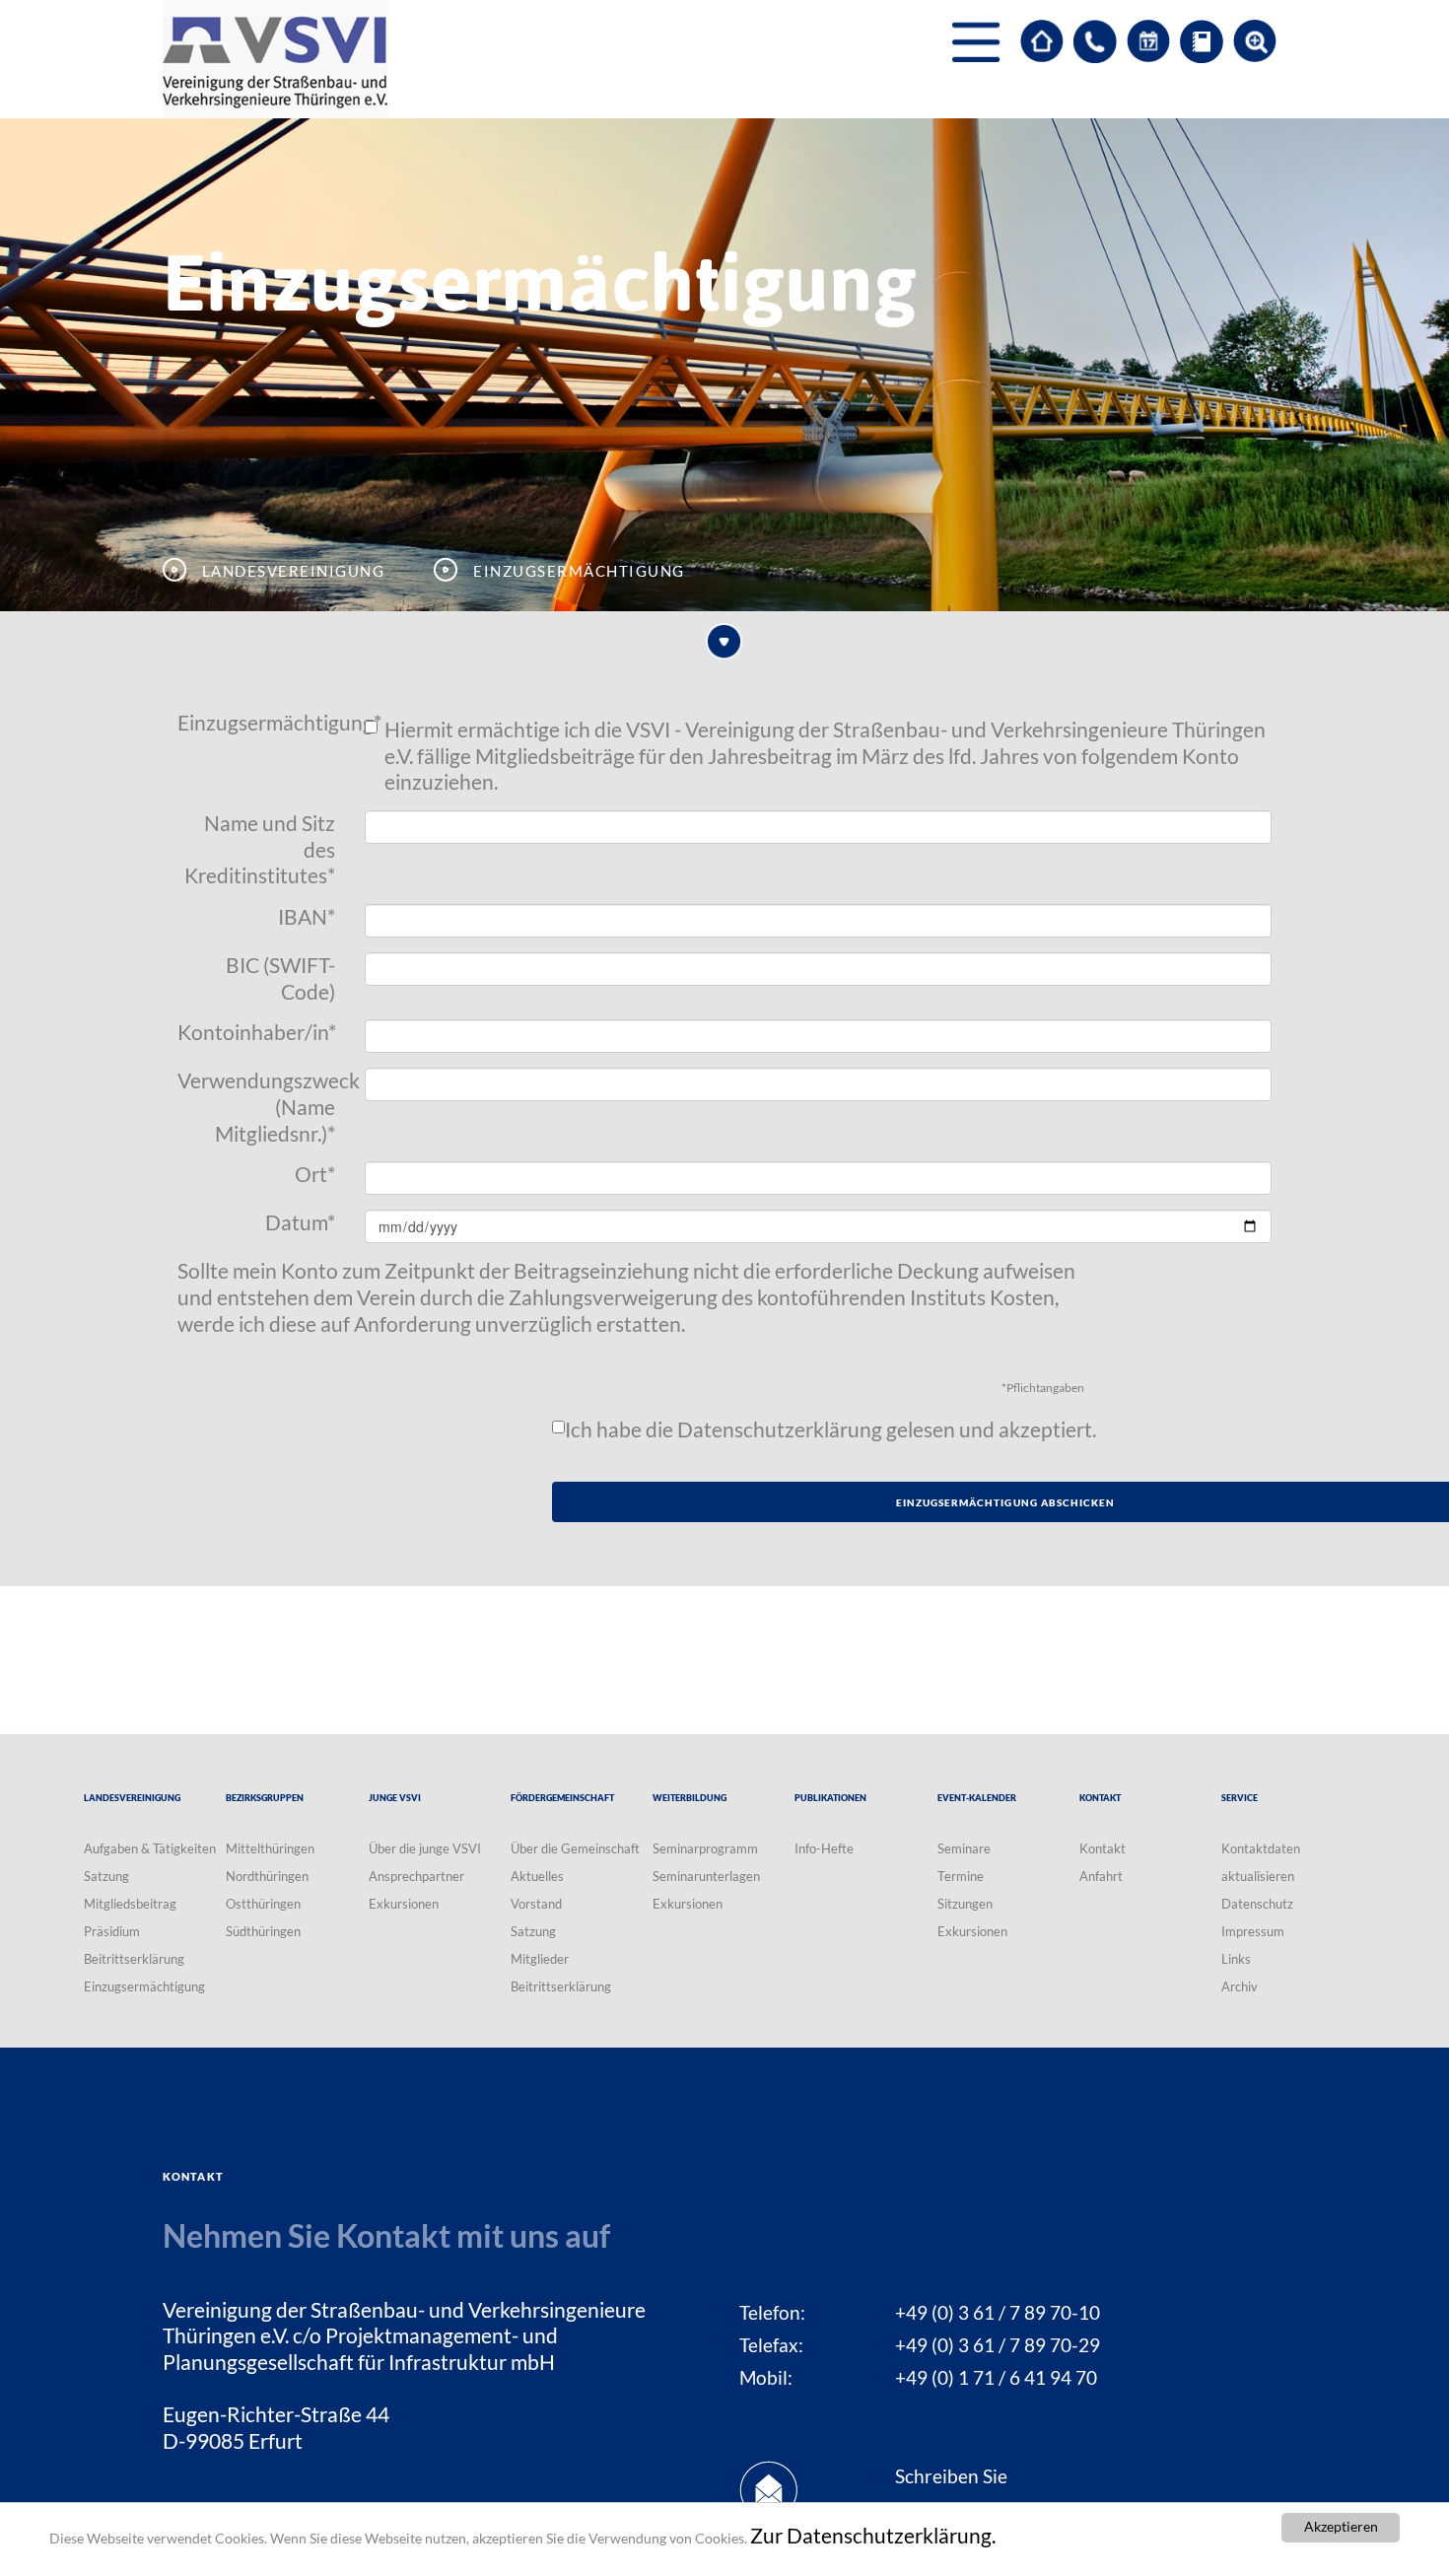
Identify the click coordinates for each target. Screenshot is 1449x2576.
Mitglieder (540, 1959)
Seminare (964, 1848)
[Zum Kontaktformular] (1095, 41)
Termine (961, 1876)
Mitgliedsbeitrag (130, 1904)
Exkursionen (404, 1904)
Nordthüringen (267, 1876)
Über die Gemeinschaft (575, 1848)
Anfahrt (1101, 1876)
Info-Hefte (824, 1848)
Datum (300, 1222)
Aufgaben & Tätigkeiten (150, 1848)
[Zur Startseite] (1042, 41)
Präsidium (112, 1931)
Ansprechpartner (416, 1876)
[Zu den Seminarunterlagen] (1202, 41)
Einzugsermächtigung (264, 723)
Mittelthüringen (270, 1848)
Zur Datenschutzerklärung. (873, 2536)
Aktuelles (537, 1876)
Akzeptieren (1341, 2527)
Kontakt (1103, 1848)
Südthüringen (263, 1931)
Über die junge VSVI (425, 1848)
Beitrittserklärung (134, 1959)
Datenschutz (1257, 1904)
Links (1236, 1959)
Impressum (1253, 1931)
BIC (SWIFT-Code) (280, 978)
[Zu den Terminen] (1148, 41)
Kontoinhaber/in (257, 1032)
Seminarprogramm (705, 1848)
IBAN (307, 917)
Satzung (106, 1876)
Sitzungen (965, 1904)
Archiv (1240, 1986)
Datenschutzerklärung (780, 1429)
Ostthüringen (263, 1904)
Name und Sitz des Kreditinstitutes (260, 849)
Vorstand (536, 1904)
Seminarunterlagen (706, 1876)
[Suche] (1255, 41)
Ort (315, 1174)
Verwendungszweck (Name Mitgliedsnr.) (264, 1107)
